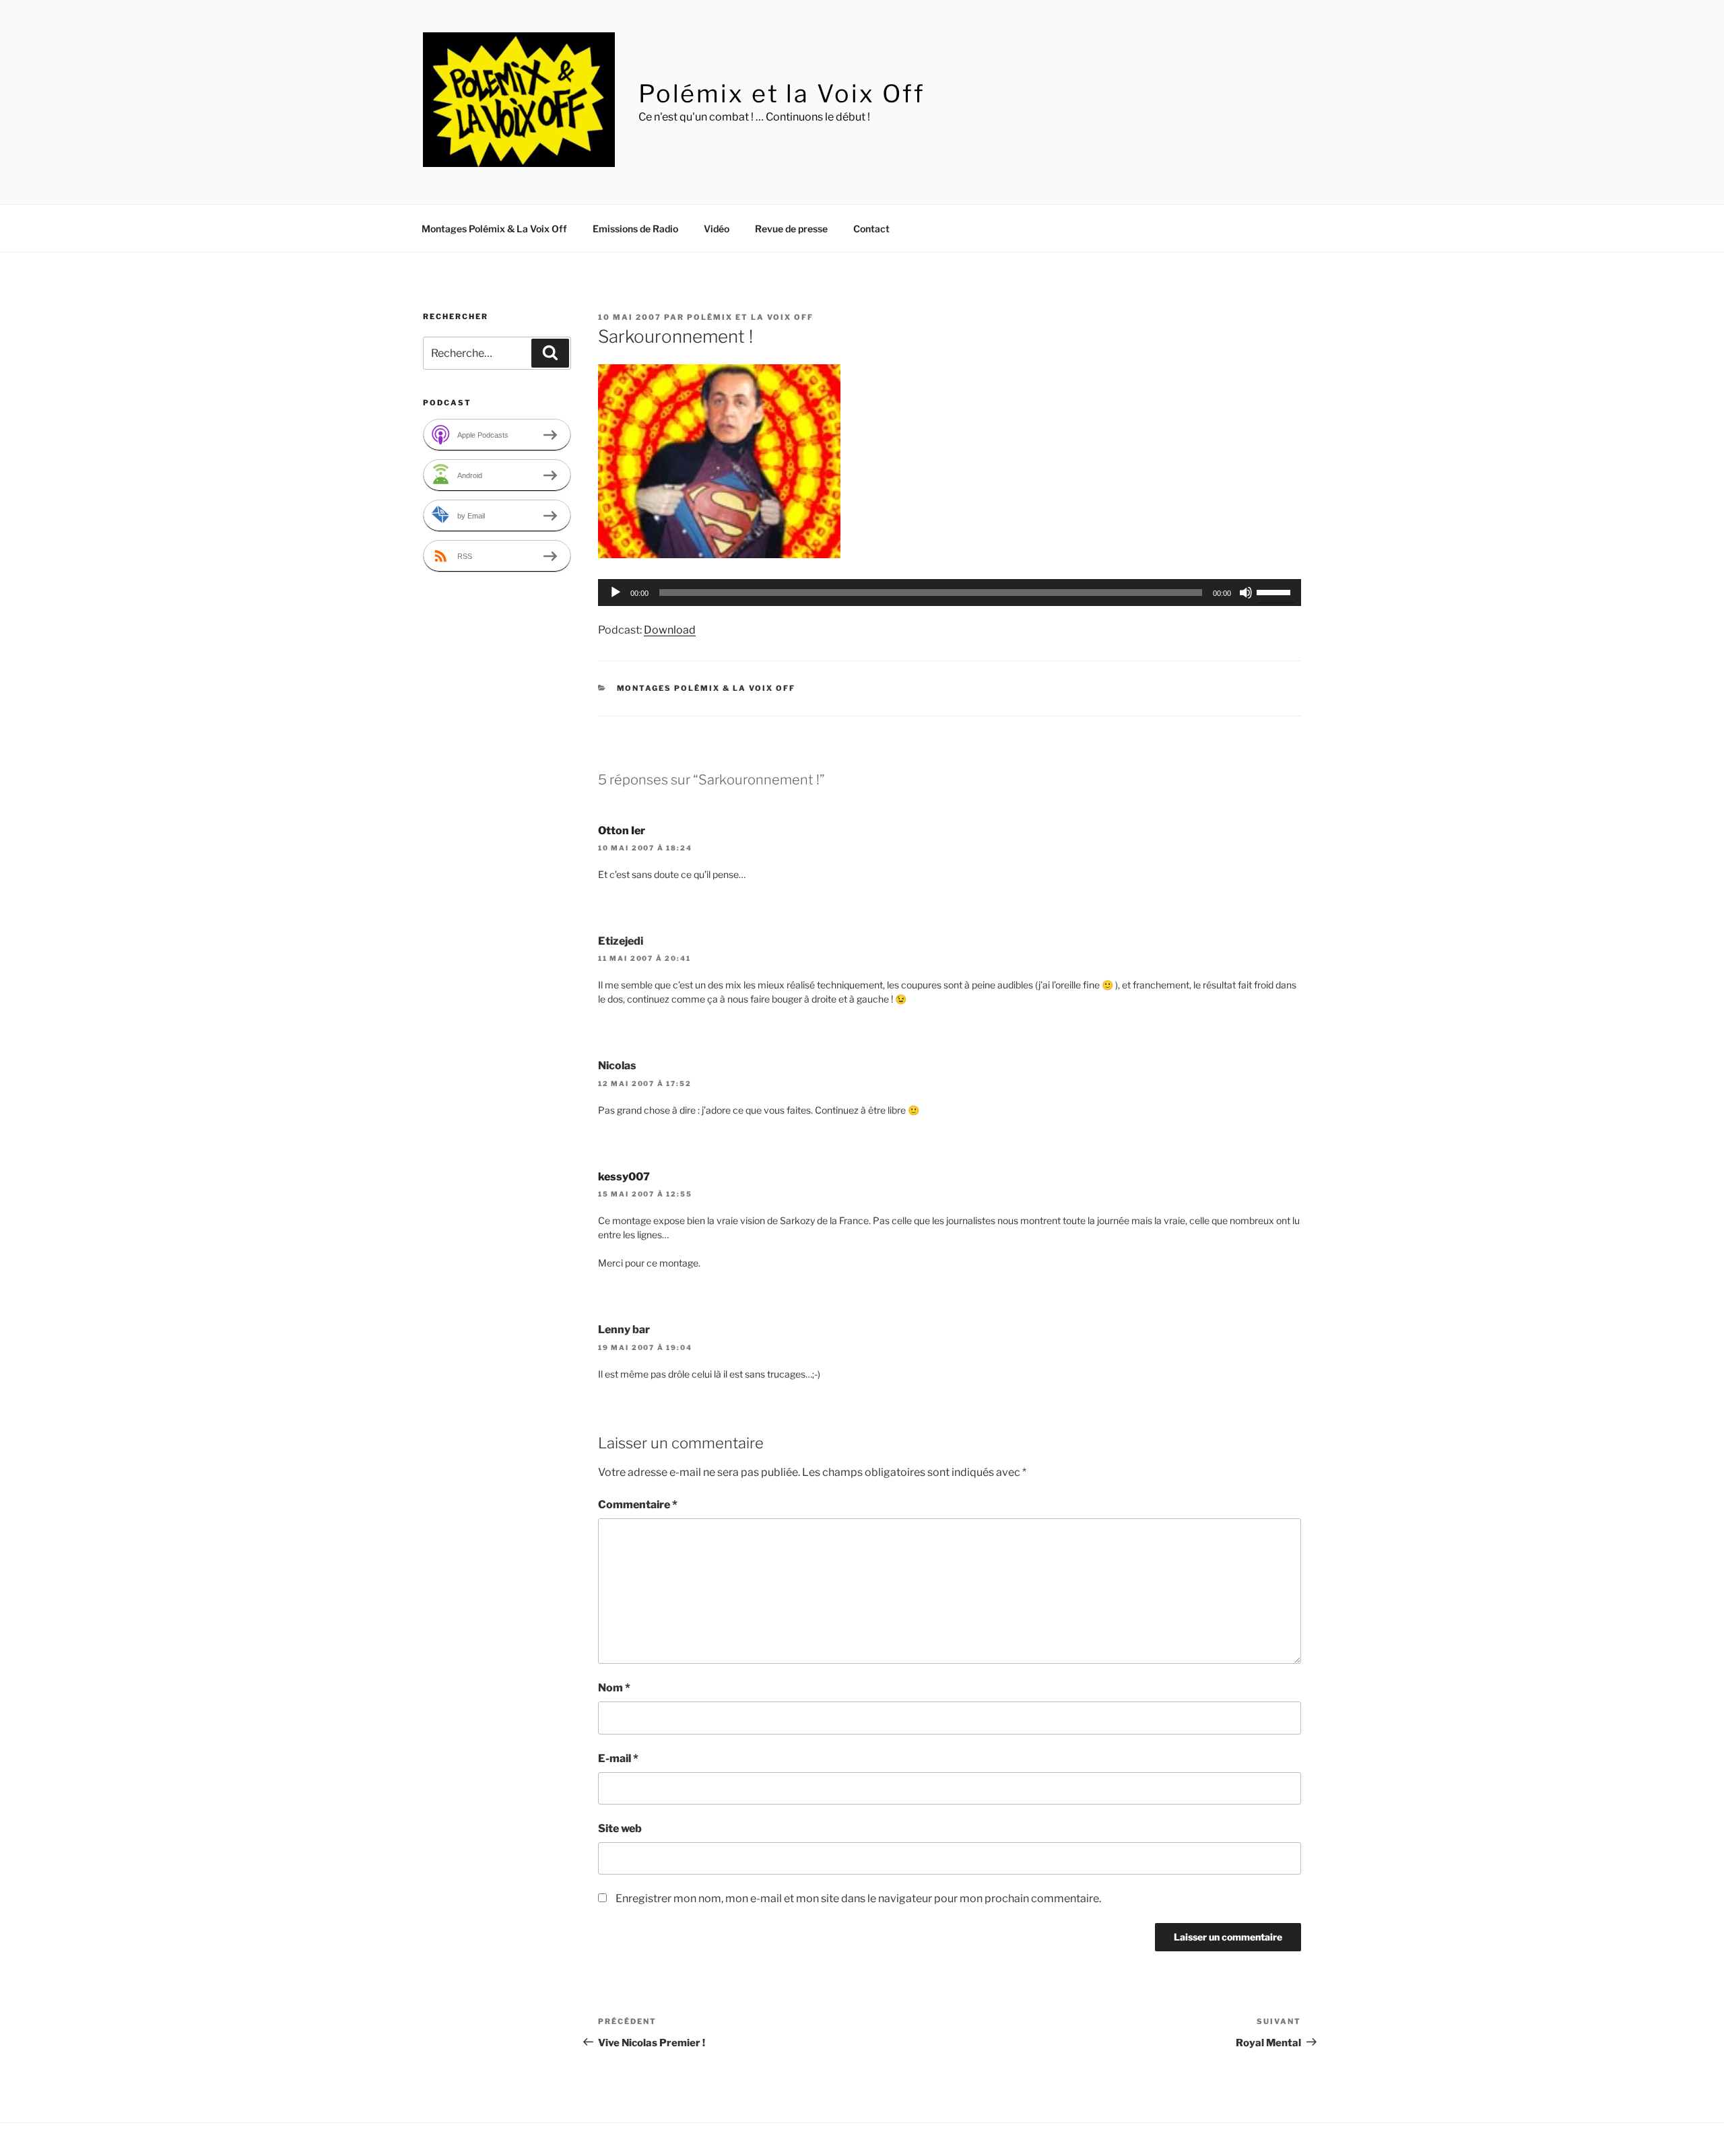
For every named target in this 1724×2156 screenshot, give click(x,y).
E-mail (618, 1758)
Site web (620, 1828)
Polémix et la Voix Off (782, 94)
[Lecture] (616, 593)
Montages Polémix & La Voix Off (494, 229)
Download (670, 630)
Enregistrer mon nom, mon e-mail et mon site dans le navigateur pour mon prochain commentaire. (858, 1898)
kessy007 (624, 1177)
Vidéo (717, 229)
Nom (614, 1688)
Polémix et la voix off (750, 317)
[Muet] (1246, 593)
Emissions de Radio (635, 229)
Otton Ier (622, 831)
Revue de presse (791, 229)
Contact (871, 229)
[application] (950, 593)
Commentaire (638, 1505)
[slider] (1275, 591)
